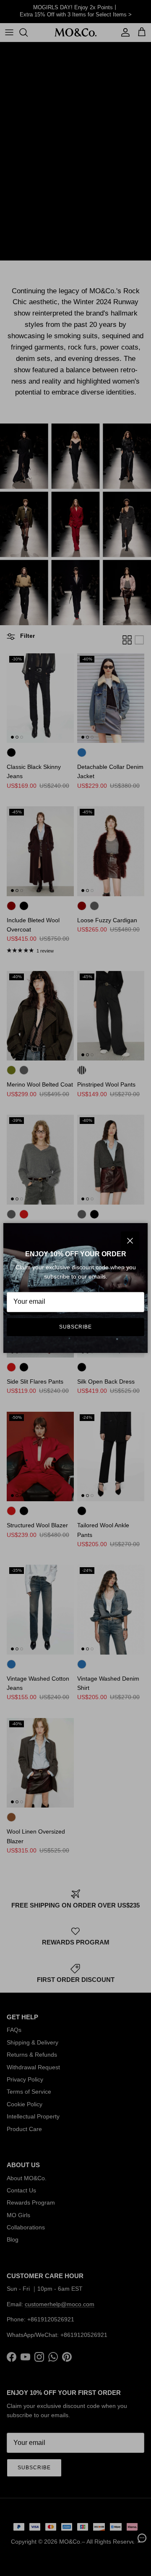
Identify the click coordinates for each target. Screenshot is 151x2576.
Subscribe (76, 1327)
